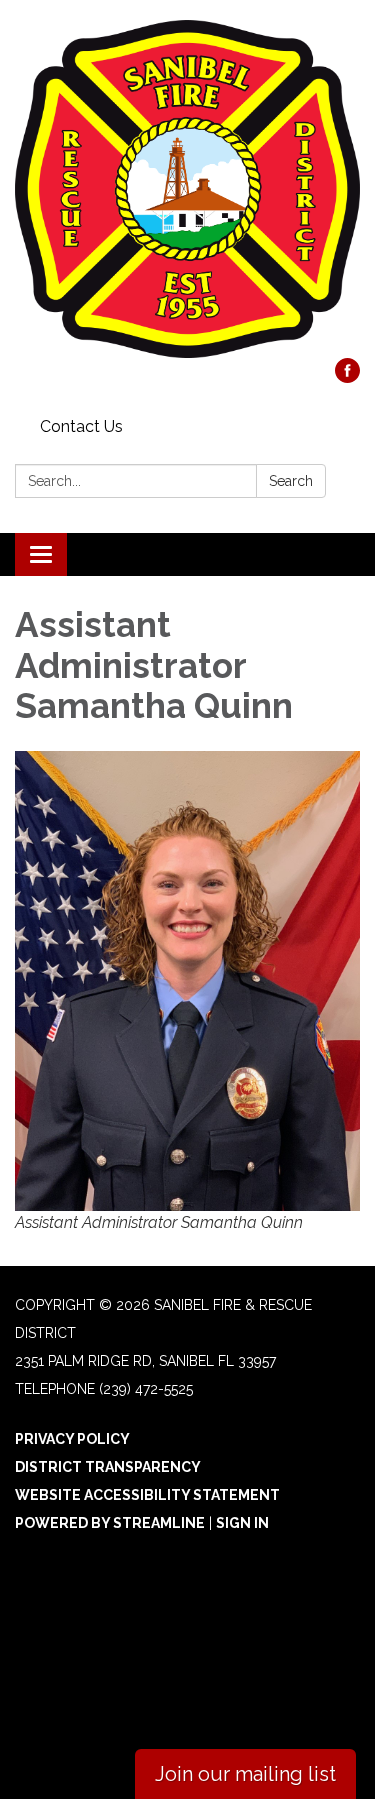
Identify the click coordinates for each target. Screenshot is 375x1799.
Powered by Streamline (110, 1523)
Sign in (242, 1523)
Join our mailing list (245, 1774)
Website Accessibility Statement (147, 1495)
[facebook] (347, 377)
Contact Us (81, 426)
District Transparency (108, 1467)
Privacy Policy (72, 1439)
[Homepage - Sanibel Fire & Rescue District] (187, 189)
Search (291, 481)
